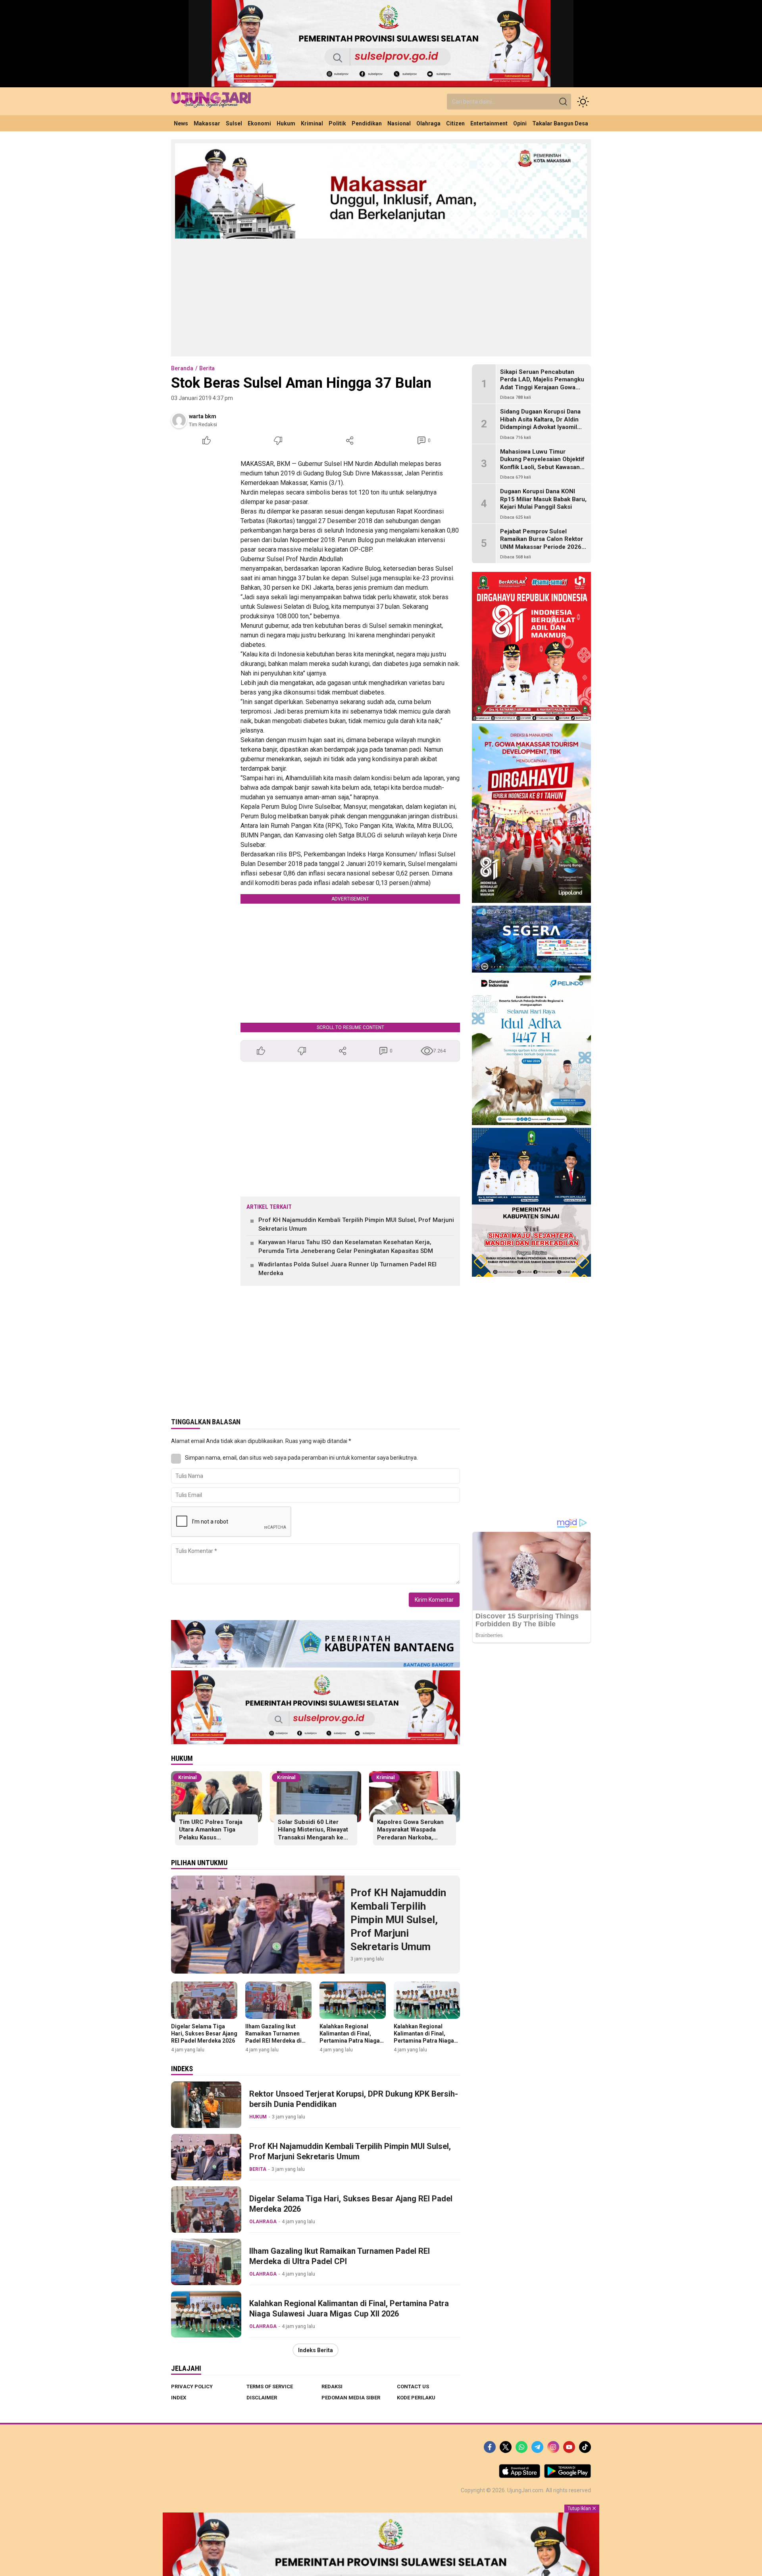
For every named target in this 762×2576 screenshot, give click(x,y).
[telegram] (537, 2447)
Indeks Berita (316, 2350)
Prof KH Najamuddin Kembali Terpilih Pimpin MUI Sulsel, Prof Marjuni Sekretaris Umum (356, 1225)
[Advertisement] (381, 297)
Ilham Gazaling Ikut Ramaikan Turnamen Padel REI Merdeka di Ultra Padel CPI (273, 2037)
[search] (563, 102)
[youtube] (569, 2447)
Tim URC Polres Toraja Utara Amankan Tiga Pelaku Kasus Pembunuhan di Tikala (211, 1834)
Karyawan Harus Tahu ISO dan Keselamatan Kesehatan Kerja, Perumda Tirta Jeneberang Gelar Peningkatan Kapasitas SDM (346, 1247)
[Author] (179, 420)
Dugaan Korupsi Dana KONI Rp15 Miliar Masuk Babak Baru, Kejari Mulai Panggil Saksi (543, 499)
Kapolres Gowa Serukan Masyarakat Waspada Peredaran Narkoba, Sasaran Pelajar (410, 1834)
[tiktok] (585, 2447)
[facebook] (490, 2447)
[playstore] (568, 2476)
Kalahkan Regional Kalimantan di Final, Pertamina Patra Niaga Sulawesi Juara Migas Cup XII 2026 (350, 2041)
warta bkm (203, 416)
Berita (207, 368)
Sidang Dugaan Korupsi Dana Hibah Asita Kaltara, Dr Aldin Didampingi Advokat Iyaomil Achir (540, 424)
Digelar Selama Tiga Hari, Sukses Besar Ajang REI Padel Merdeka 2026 (204, 2033)
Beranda (182, 368)
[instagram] (553, 2447)
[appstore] (520, 2476)
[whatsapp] (521, 2447)
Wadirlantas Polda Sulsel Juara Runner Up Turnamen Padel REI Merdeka (347, 1269)
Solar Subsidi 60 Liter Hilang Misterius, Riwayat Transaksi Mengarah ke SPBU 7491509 (313, 1834)
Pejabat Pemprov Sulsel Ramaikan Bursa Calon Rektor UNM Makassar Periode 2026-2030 (542, 543)
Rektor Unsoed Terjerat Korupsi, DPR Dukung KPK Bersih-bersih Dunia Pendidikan (354, 2099)
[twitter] (506, 2447)
